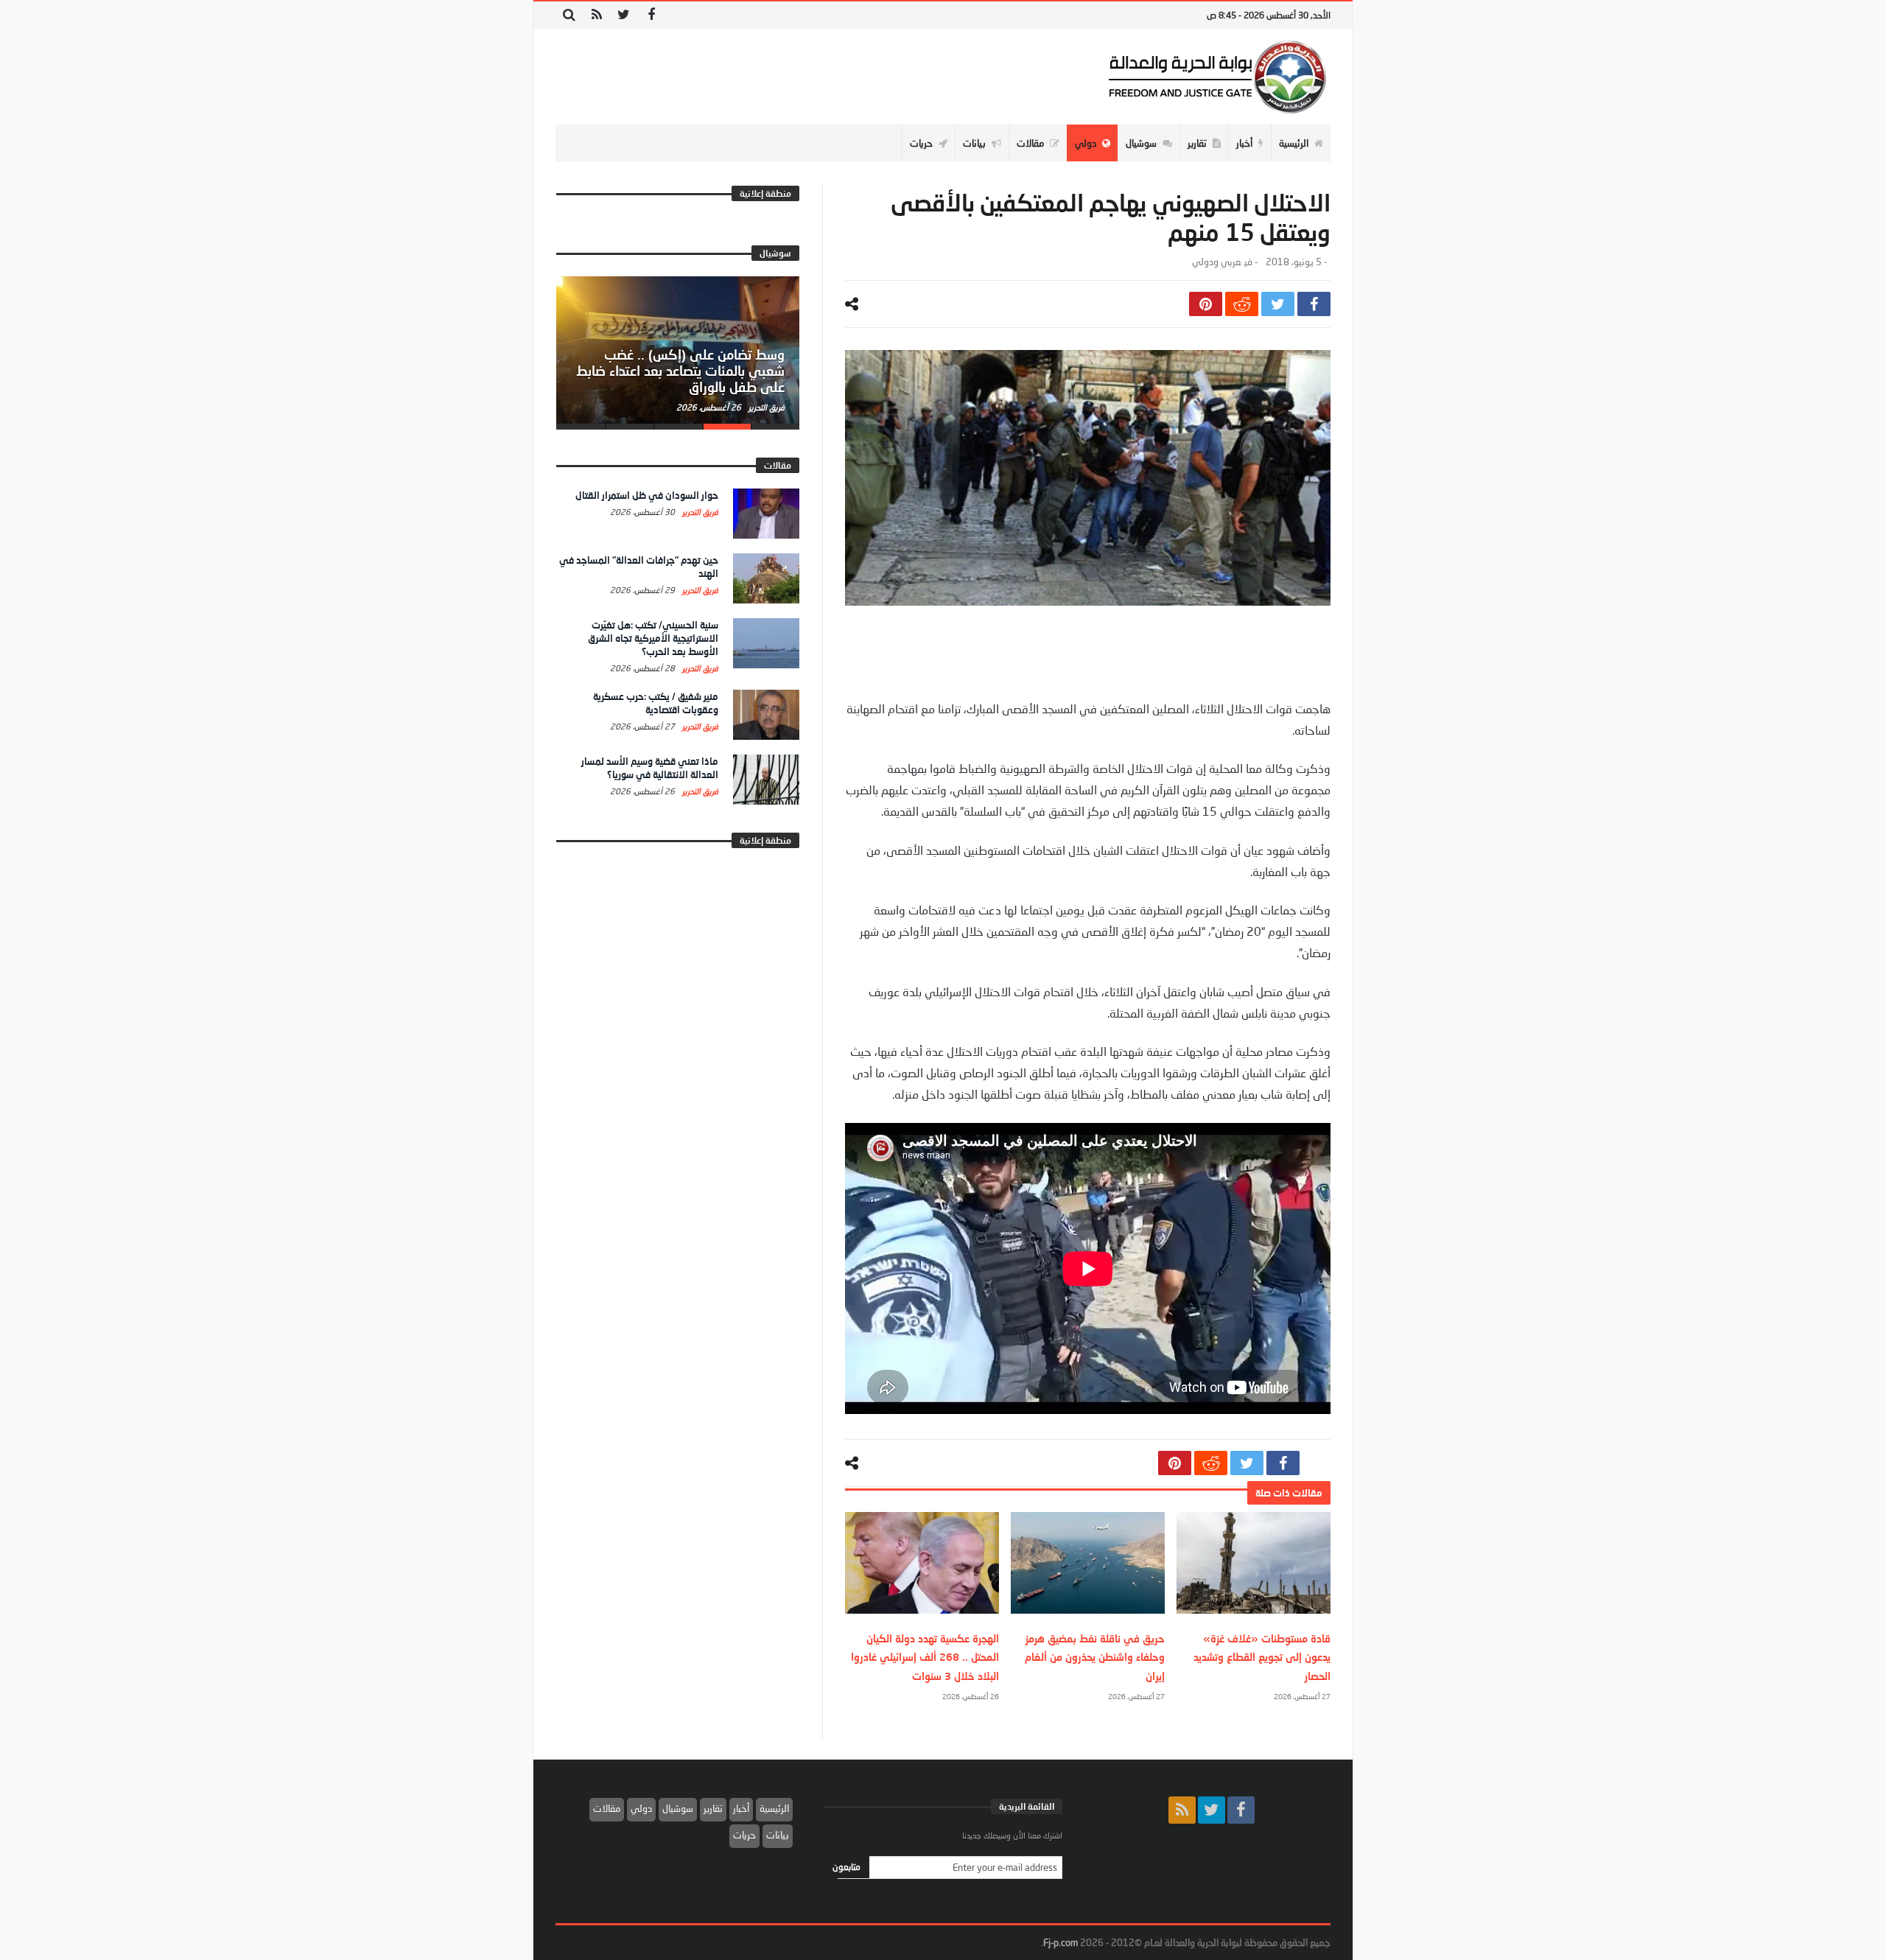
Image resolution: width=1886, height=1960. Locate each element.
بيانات (778, 1835)
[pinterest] (1206, 304)
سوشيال (678, 1808)
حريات (744, 1835)
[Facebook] (651, 15)
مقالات (607, 1808)
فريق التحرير (765, 407)
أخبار (741, 1808)
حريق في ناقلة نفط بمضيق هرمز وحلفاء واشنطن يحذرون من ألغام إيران (1095, 1657)
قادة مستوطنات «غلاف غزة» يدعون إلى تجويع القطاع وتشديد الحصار (1262, 1657)
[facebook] (1314, 304)
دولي (641, 1808)
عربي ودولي (1216, 262)
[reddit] (1242, 304)
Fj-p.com (1061, 1942)
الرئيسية (774, 1808)
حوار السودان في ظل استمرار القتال (647, 495)
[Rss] (596, 15)
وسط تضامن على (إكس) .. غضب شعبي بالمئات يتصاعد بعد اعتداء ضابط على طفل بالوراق (680, 371)
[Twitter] (624, 15)
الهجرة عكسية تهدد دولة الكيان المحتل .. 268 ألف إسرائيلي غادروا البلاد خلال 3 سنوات (925, 1657)
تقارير (713, 1808)
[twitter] (1278, 304)
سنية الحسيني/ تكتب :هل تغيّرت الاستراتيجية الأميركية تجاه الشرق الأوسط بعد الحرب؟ (653, 638)
